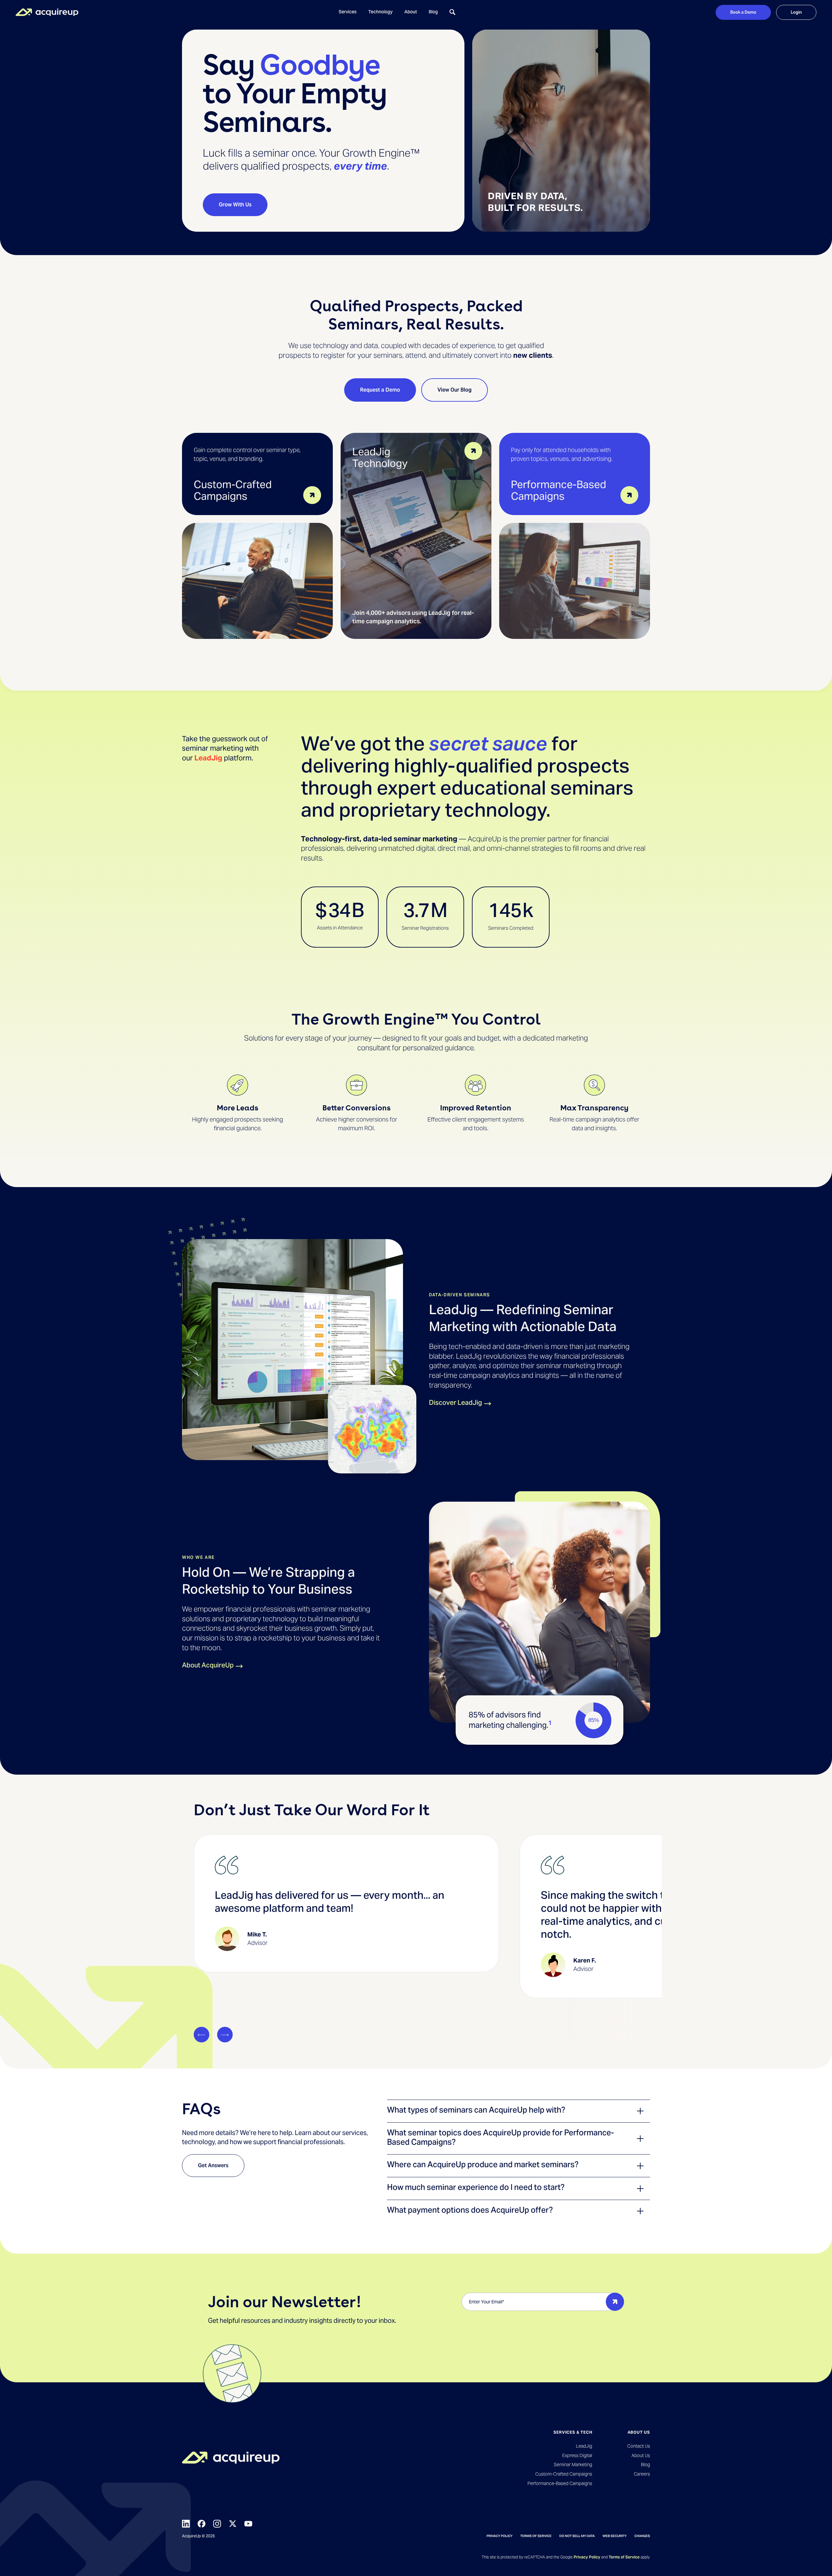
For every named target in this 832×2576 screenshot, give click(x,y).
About (411, 12)
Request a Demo (380, 390)
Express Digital (577, 2455)
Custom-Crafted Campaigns (564, 2474)
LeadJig (208, 758)
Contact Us (639, 2446)
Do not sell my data (577, 2536)
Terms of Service (536, 2536)
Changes (642, 2536)
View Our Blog (455, 390)
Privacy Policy (500, 2536)
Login (796, 12)
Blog (433, 12)
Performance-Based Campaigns (560, 2483)
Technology (380, 12)
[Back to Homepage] (231, 2458)
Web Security (615, 2536)
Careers (642, 2474)
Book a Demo (743, 12)
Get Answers (213, 2165)
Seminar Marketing (573, 2465)
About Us (641, 2455)
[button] (348, 12)
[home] (47, 12)
